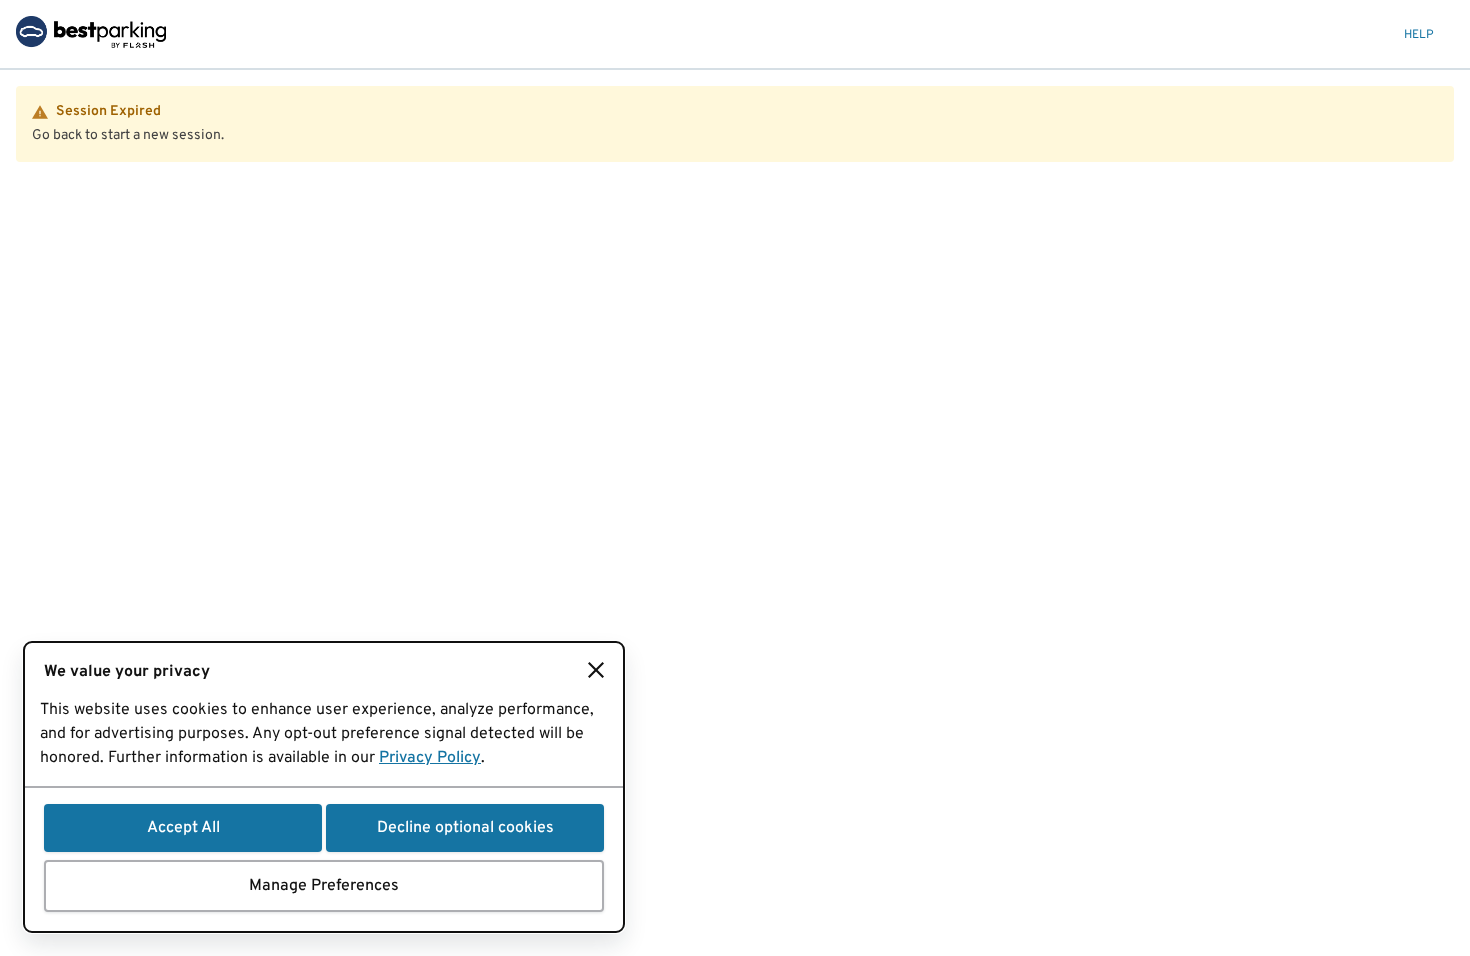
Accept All (183, 828)
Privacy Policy (430, 758)
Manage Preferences (324, 886)
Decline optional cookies (465, 828)
